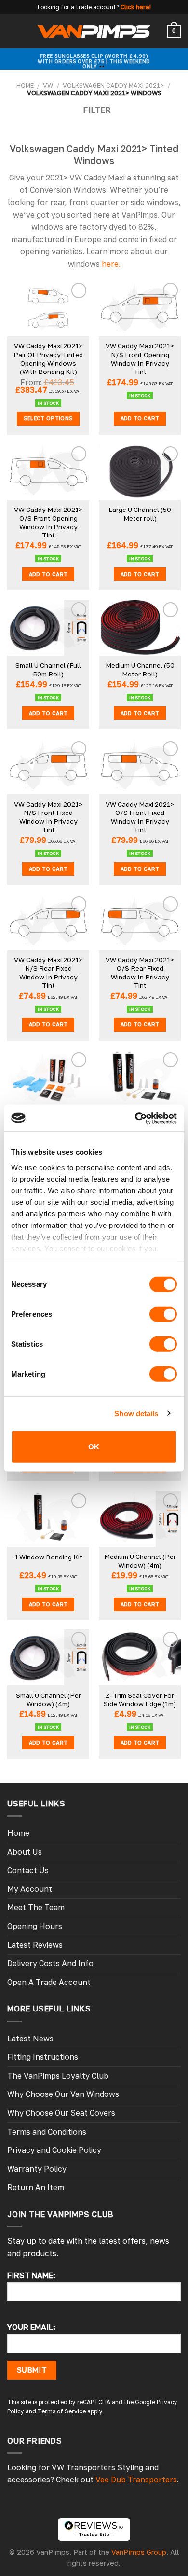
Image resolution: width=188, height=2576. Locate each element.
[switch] (163, 1314)
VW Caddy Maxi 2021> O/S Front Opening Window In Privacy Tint (48, 522)
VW (48, 85)
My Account (30, 1889)
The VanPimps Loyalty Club (58, 2076)
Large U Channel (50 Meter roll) (140, 514)
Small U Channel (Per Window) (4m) (48, 1700)
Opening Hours (35, 1926)
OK (94, 1447)
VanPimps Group (139, 2552)
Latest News (30, 2039)
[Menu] (13, 31)
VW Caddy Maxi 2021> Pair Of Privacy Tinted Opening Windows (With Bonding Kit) (48, 359)
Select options (48, 418)
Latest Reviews (35, 1945)
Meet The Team (36, 1907)
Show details (136, 1413)
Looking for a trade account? (78, 7)
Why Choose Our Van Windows (63, 2094)
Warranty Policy (37, 2169)
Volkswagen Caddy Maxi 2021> (113, 85)
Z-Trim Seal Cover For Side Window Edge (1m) (140, 1700)
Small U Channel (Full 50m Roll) (48, 670)
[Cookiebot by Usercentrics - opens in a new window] (135, 1118)
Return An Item (36, 2187)
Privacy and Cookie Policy (54, 2150)
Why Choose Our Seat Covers (61, 2113)
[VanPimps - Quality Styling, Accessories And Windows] (94, 31)
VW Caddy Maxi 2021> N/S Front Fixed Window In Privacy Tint (48, 817)
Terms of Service (62, 2411)
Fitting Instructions (43, 2057)
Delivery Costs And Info (50, 1963)
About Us (25, 1852)
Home (25, 85)
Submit (32, 2370)
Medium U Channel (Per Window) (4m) (140, 1561)
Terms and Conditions (47, 2132)
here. (111, 264)
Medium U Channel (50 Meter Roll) (140, 670)
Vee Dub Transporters (136, 2480)
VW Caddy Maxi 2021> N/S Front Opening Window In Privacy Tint (140, 359)
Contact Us (28, 1870)
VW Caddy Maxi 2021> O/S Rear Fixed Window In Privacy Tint (140, 972)
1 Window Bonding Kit (48, 1557)
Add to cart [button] (140, 418)
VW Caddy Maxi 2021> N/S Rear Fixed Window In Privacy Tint (48, 972)
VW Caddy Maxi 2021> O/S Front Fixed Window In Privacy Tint (140, 817)
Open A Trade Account (49, 1982)
